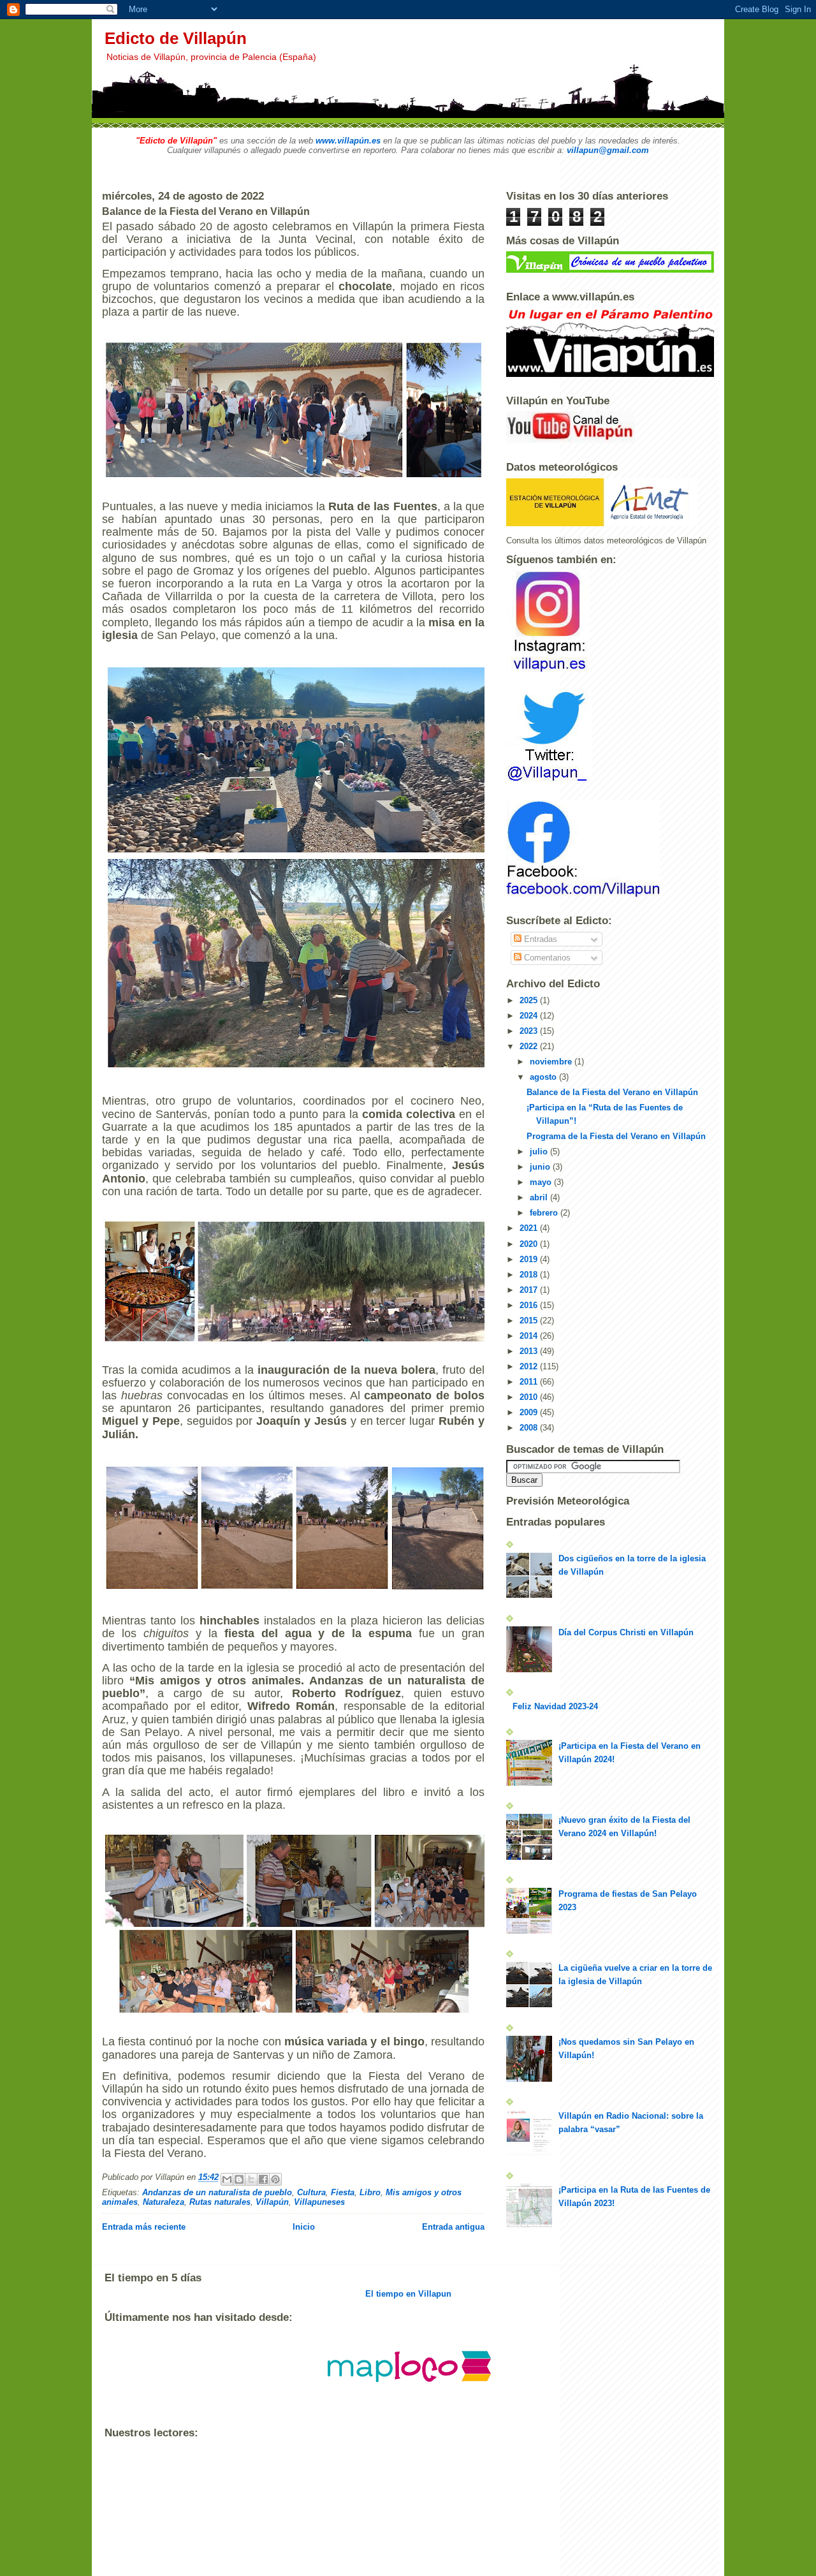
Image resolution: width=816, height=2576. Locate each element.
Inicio (304, 2227)
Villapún (272, 2202)
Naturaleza (164, 2202)
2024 (530, 1016)
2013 (530, 1351)
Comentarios (546, 958)
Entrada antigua (453, 2227)
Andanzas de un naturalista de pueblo (217, 2192)
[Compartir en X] (251, 2179)
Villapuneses (319, 2202)
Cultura (311, 2192)
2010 (530, 1397)
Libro (370, 2192)
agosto (544, 1077)
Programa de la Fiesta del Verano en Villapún (616, 1136)
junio (541, 1167)
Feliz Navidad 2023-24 (555, 1706)
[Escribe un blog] (239, 2179)
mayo (542, 1182)
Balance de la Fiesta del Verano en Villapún (612, 1092)
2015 (530, 1321)
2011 (530, 1382)
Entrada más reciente (144, 2227)
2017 (530, 1290)
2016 (530, 1305)
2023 (530, 1031)
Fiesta (343, 2192)
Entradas (539, 939)
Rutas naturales (220, 2202)
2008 (530, 1428)
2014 (530, 1336)
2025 (530, 1000)
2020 (530, 1244)
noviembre (552, 1062)
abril (540, 1197)
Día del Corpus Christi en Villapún (626, 1632)
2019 (530, 1259)
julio (540, 1152)
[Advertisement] (337, 2563)
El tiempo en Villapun (408, 2294)
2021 (530, 1228)
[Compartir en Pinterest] (275, 2179)
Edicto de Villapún (176, 38)
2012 (530, 1366)
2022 (530, 1046)
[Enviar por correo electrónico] (227, 2179)
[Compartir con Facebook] (263, 2179)
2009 (530, 1412)
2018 (530, 1275)
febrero (545, 1213)
